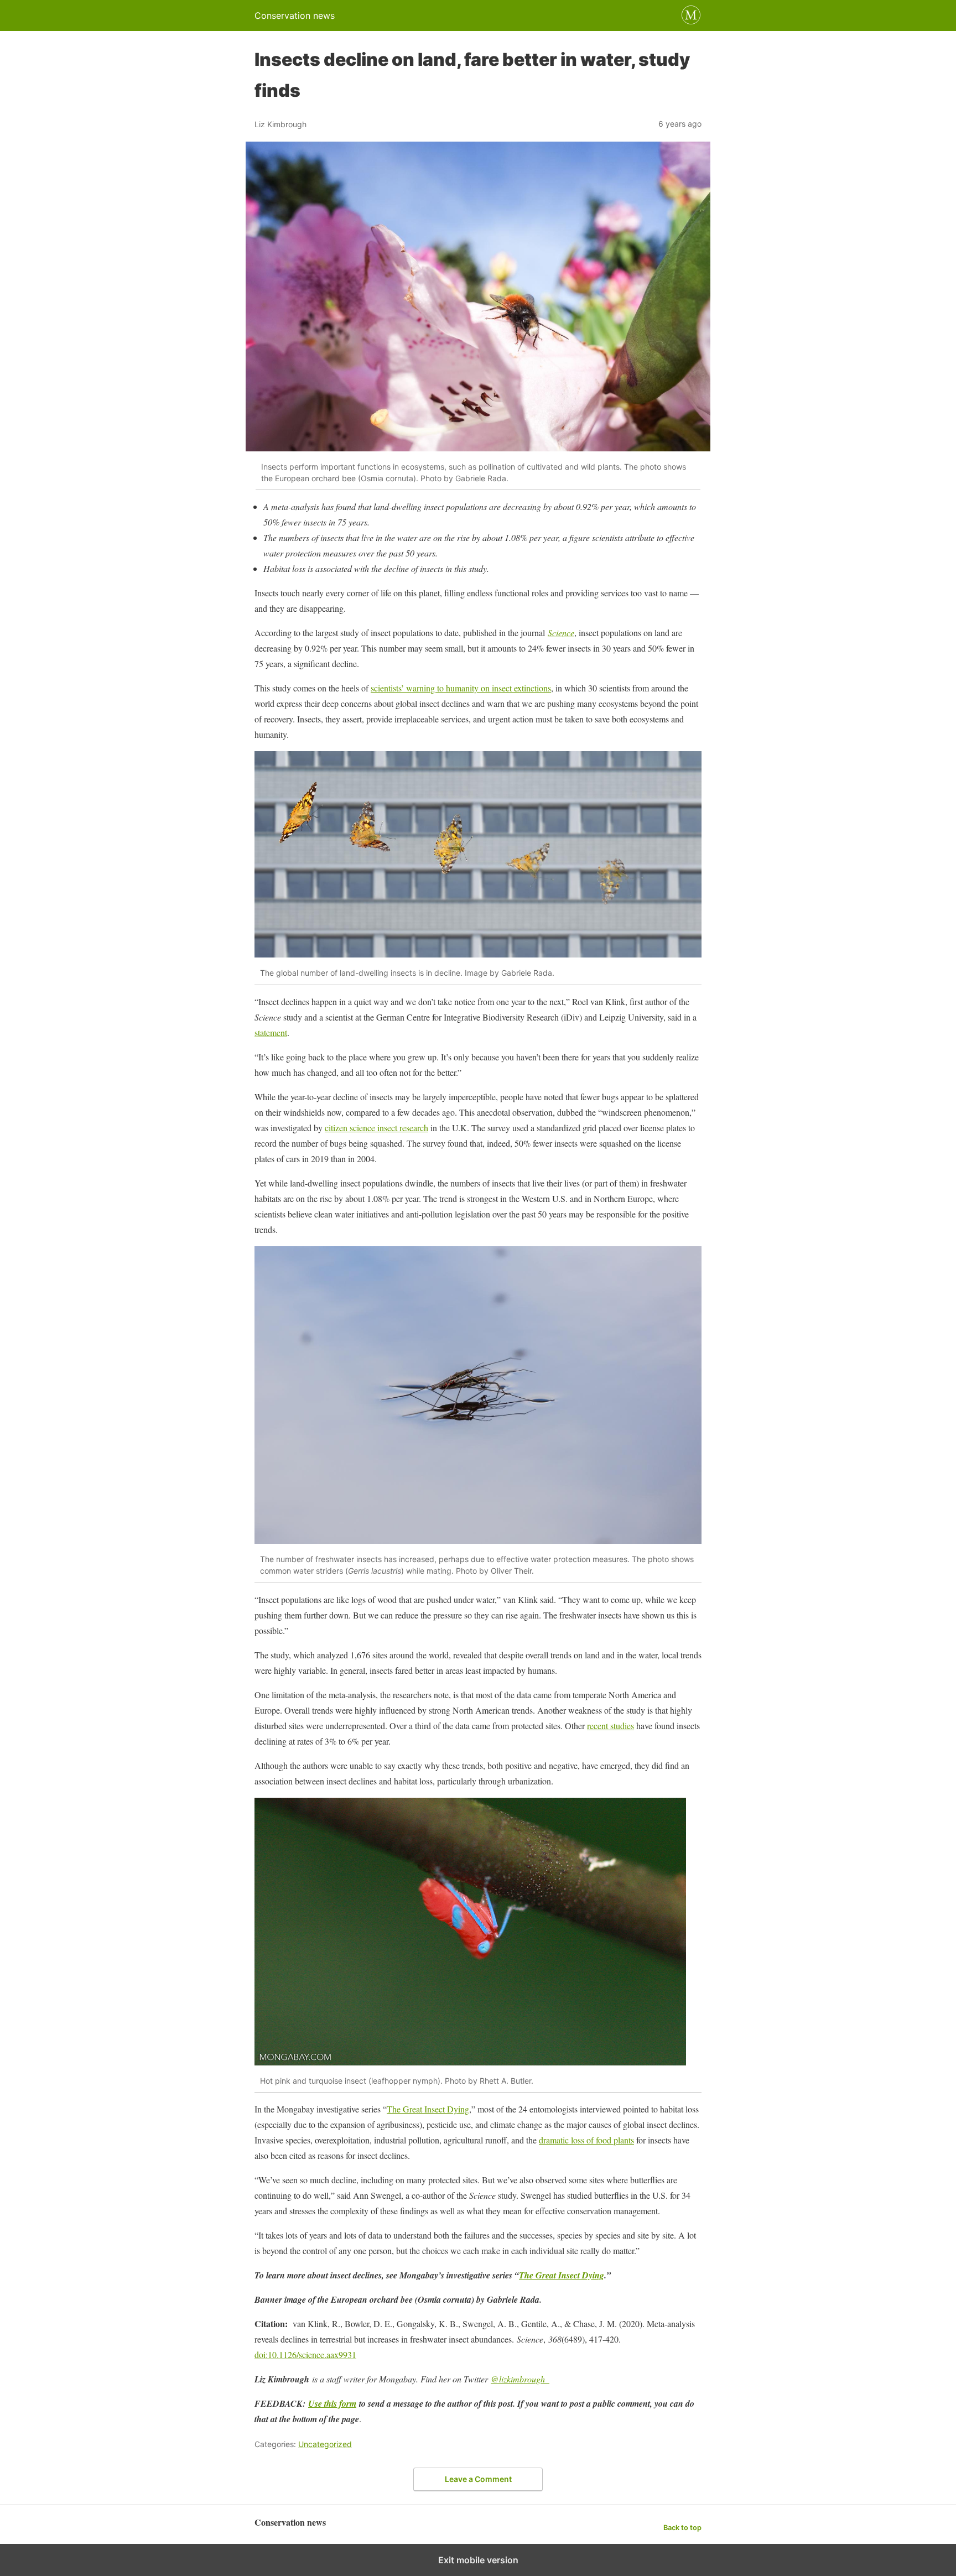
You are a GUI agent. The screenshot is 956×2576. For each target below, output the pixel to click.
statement (271, 1032)
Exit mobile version (478, 2560)
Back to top (682, 2528)
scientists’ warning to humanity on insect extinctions (461, 688)
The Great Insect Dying (428, 2109)
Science (561, 633)
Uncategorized (325, 2444)
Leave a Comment (478, 2479)
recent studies (611, 1726)
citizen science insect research (376, 1128)
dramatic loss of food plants (586, 2140)
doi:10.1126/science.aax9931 (305, 2354)
